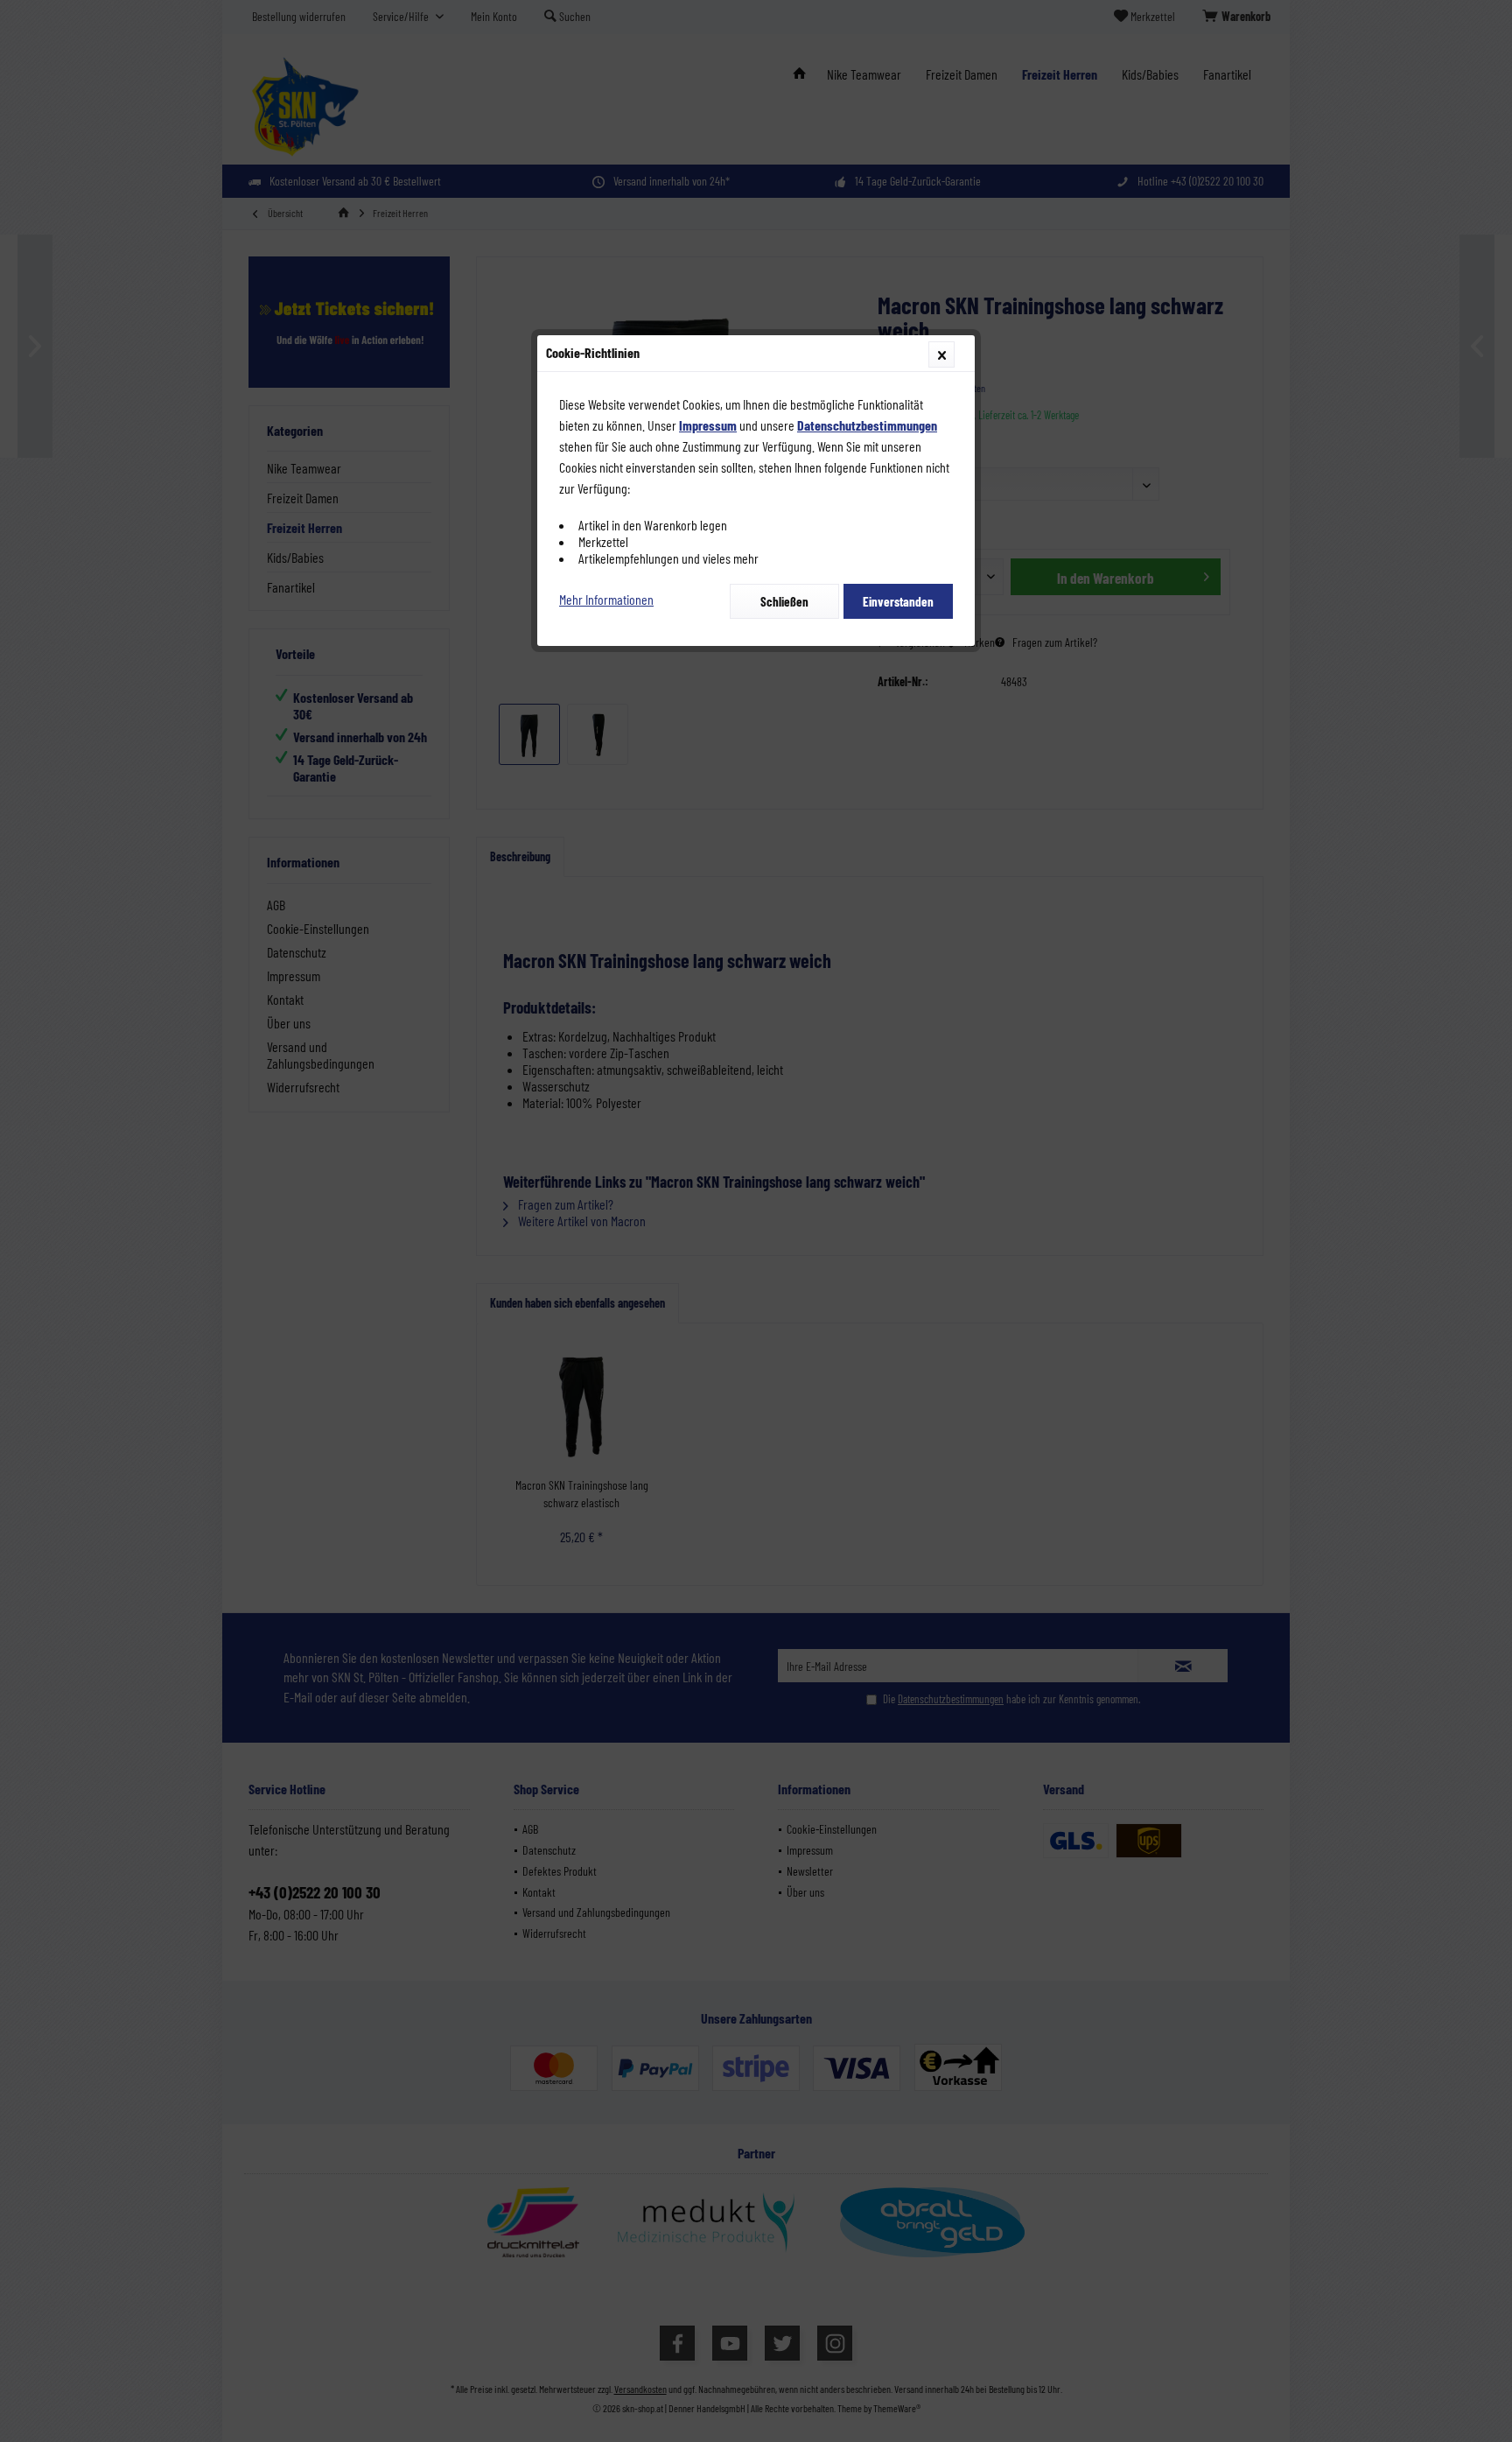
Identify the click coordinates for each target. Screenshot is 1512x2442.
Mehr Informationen (606, 599)
